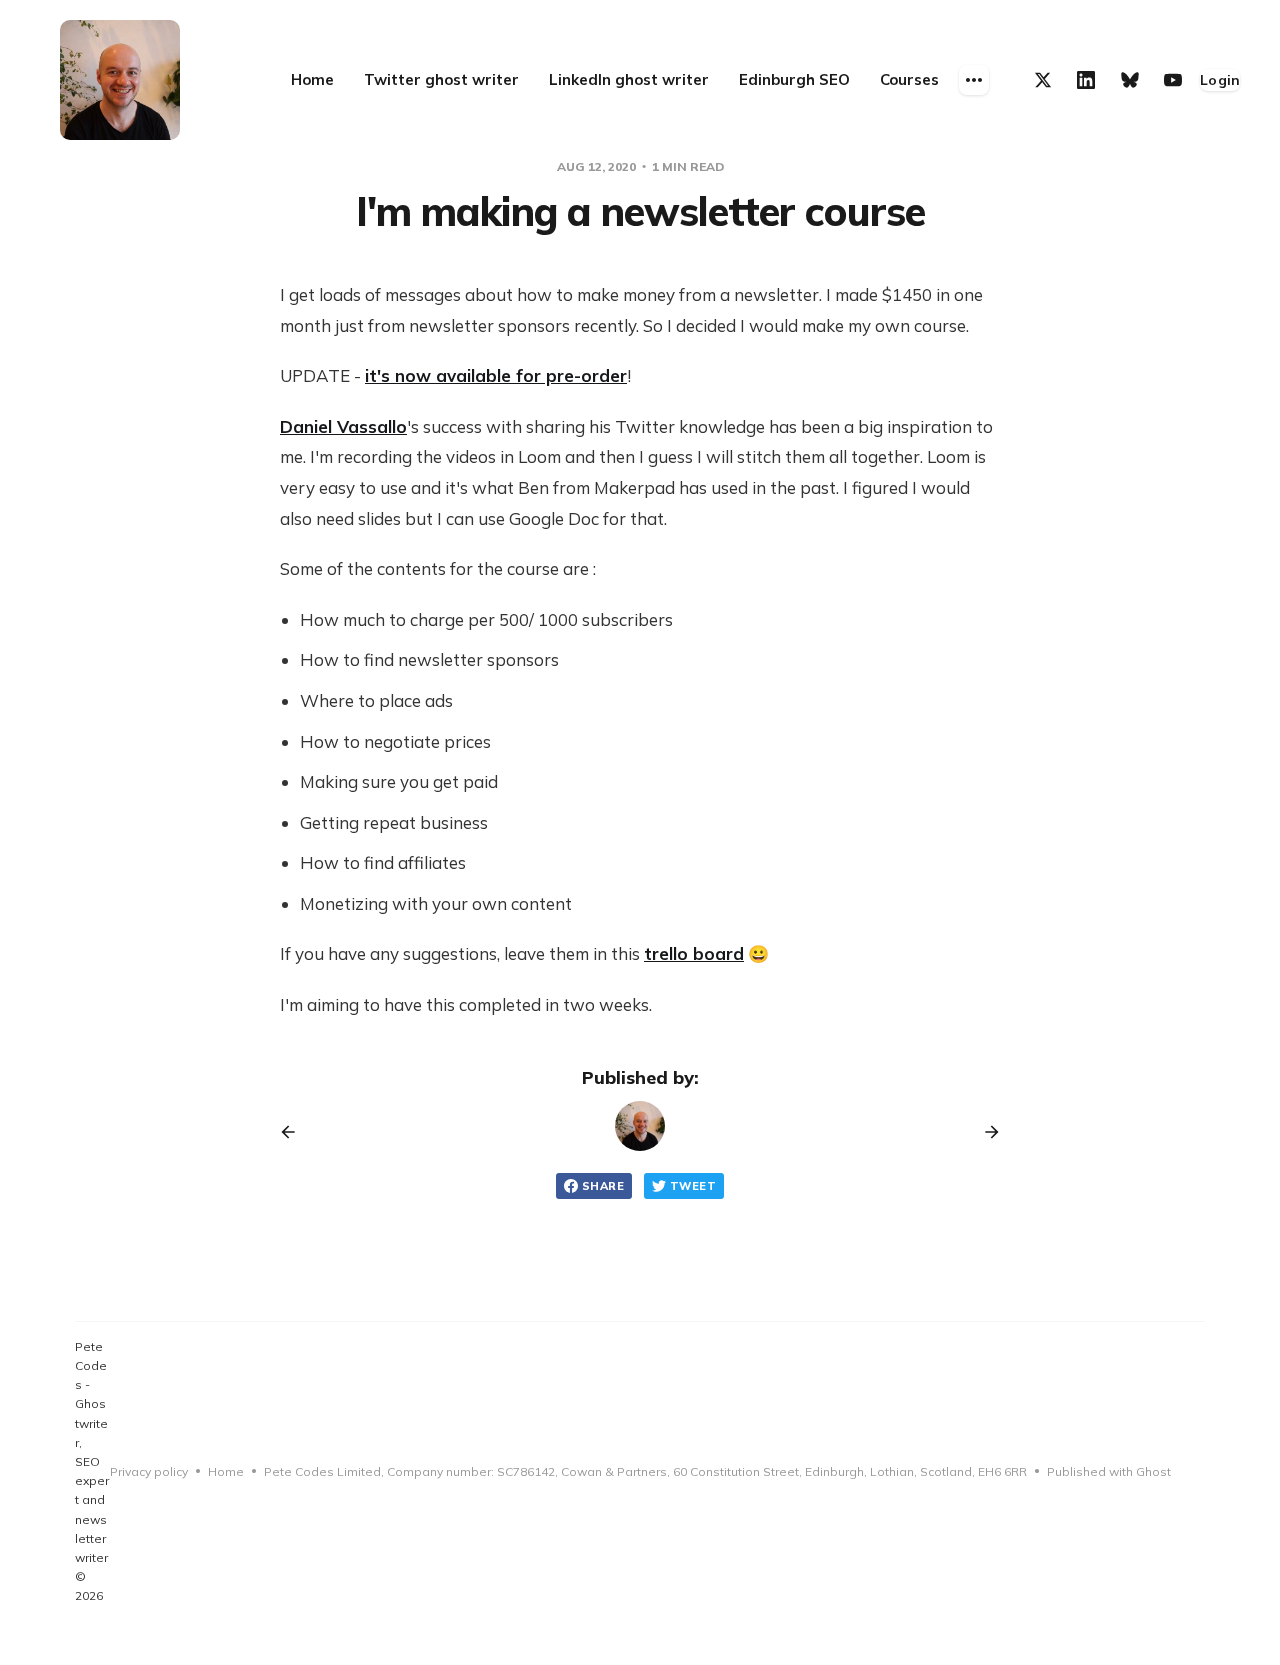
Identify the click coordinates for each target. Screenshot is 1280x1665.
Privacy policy (149, 1471)
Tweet (693, 1186)
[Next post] (985, 1132)
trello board (694, 953)
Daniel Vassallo (343, 426)
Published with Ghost (1109, 1471)
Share (603, 1186)
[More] (974, 80)
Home (226, 1471)
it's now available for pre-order (496, 375)
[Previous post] (295, 1132)
